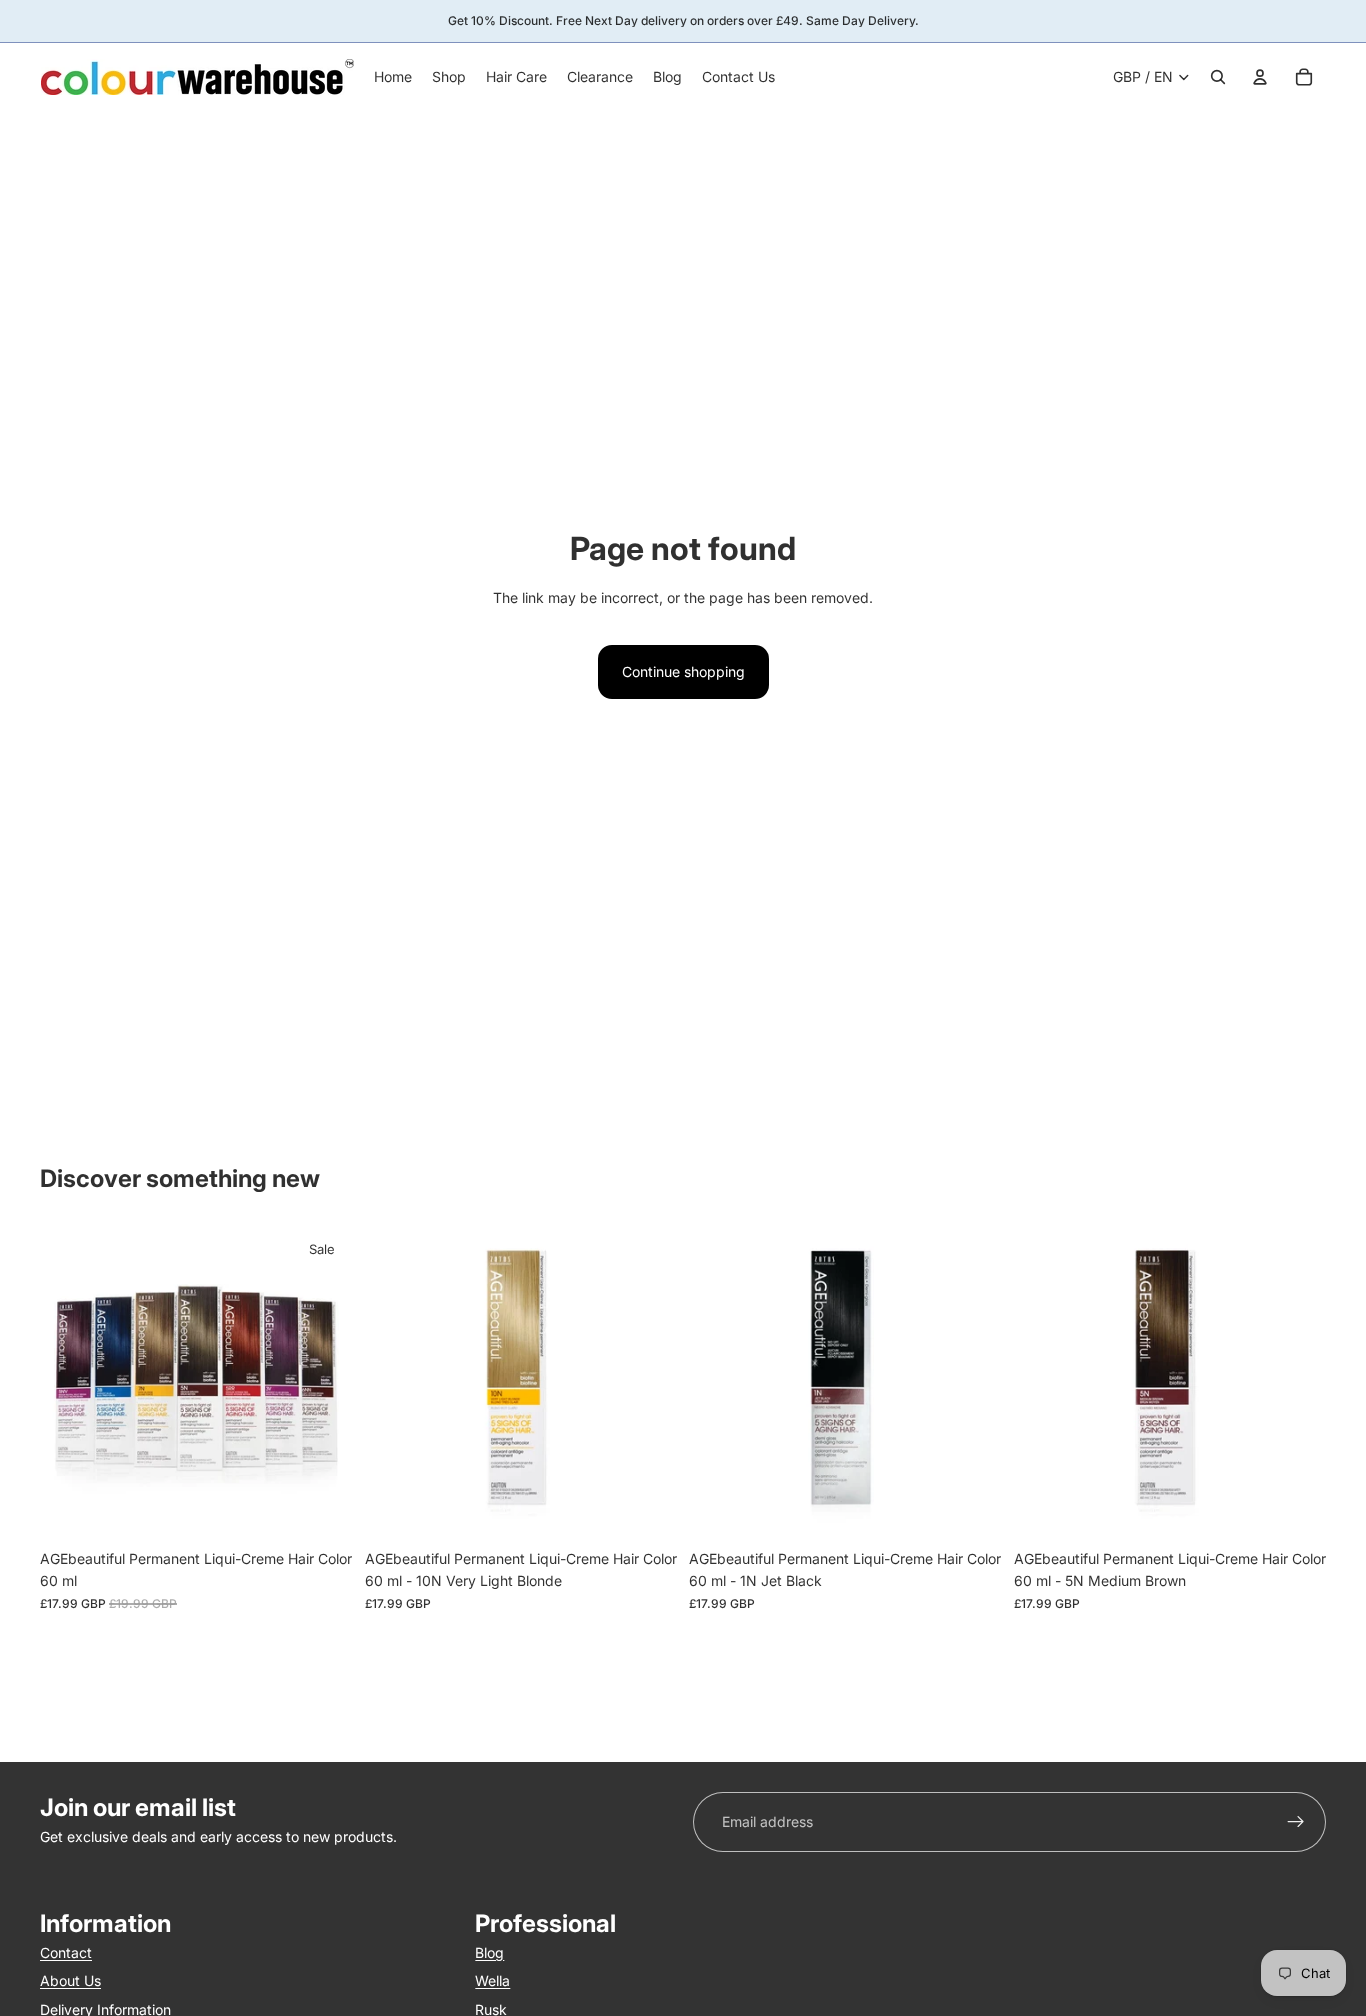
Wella (492, 1980)
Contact (66, 1952)
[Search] (1218, 77)
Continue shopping (683, 671)
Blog (489, 1952)
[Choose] (322, 1509)
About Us (70, 1980)
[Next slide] (323, 1384)
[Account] (1260, 77)
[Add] (646, 1509)
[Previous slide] (70, 1384)
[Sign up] (1296, 1822)
